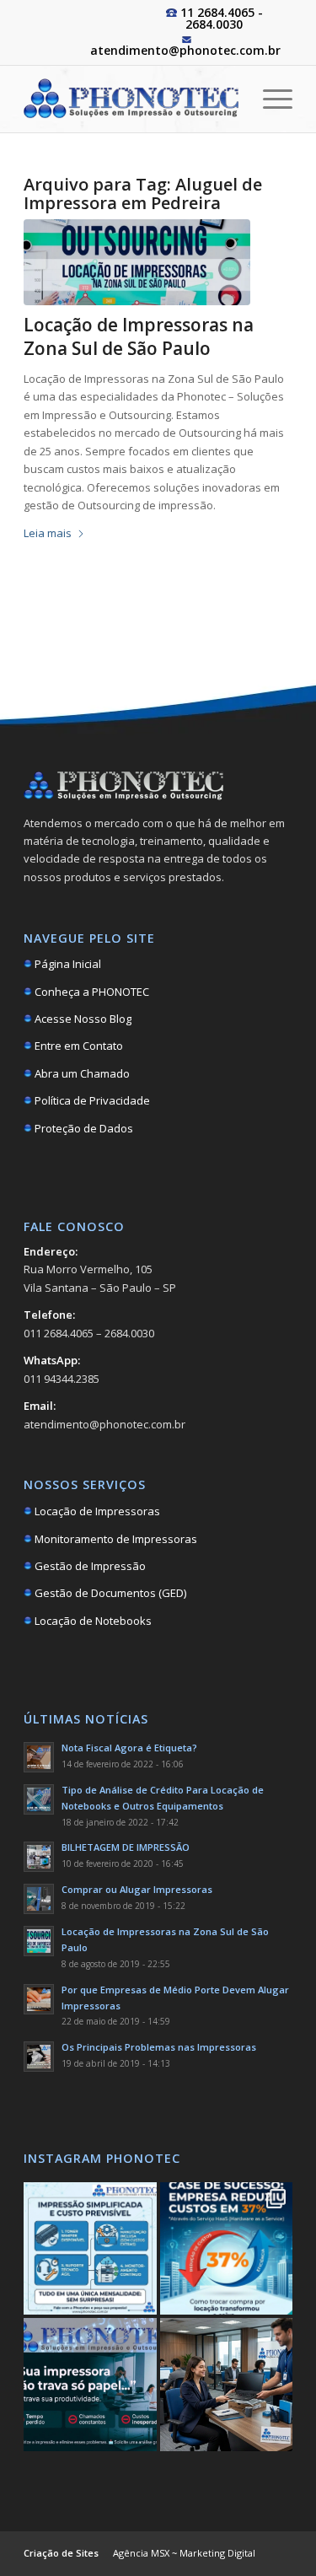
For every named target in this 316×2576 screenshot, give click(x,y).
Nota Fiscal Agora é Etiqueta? (129, 1748)
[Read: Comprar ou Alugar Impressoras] (39, 1899)
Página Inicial (67, 964)
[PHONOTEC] (131, 99)
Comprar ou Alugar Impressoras (137, 1889)
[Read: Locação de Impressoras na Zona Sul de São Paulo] (39, 1941)
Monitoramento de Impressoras (115, 1539)
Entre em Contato (78, 1046)
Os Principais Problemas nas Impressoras (159, 2047)
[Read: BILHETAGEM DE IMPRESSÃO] (39, 1857)
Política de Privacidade (91, 1100)
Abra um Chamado (81, 1073)
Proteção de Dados (83, 1128)
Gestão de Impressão (89, 1566)
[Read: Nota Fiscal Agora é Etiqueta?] (39, 1757)
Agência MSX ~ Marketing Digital (184, 2553)
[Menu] (269, 99)
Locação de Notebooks (92, 1621)
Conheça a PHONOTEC (91, 992)
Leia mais (48, 533)
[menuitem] (269, 99)
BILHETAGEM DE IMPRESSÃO (126, 1847)
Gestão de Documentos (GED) (109, 1593)
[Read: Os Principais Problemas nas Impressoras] (39, 2057)
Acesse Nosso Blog (82, 1019)
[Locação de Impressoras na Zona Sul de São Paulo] (137, 262)
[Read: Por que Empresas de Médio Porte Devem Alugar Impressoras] (39, 1999)
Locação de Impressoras (96, 1511)
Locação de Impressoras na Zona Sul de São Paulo (139, 336)
